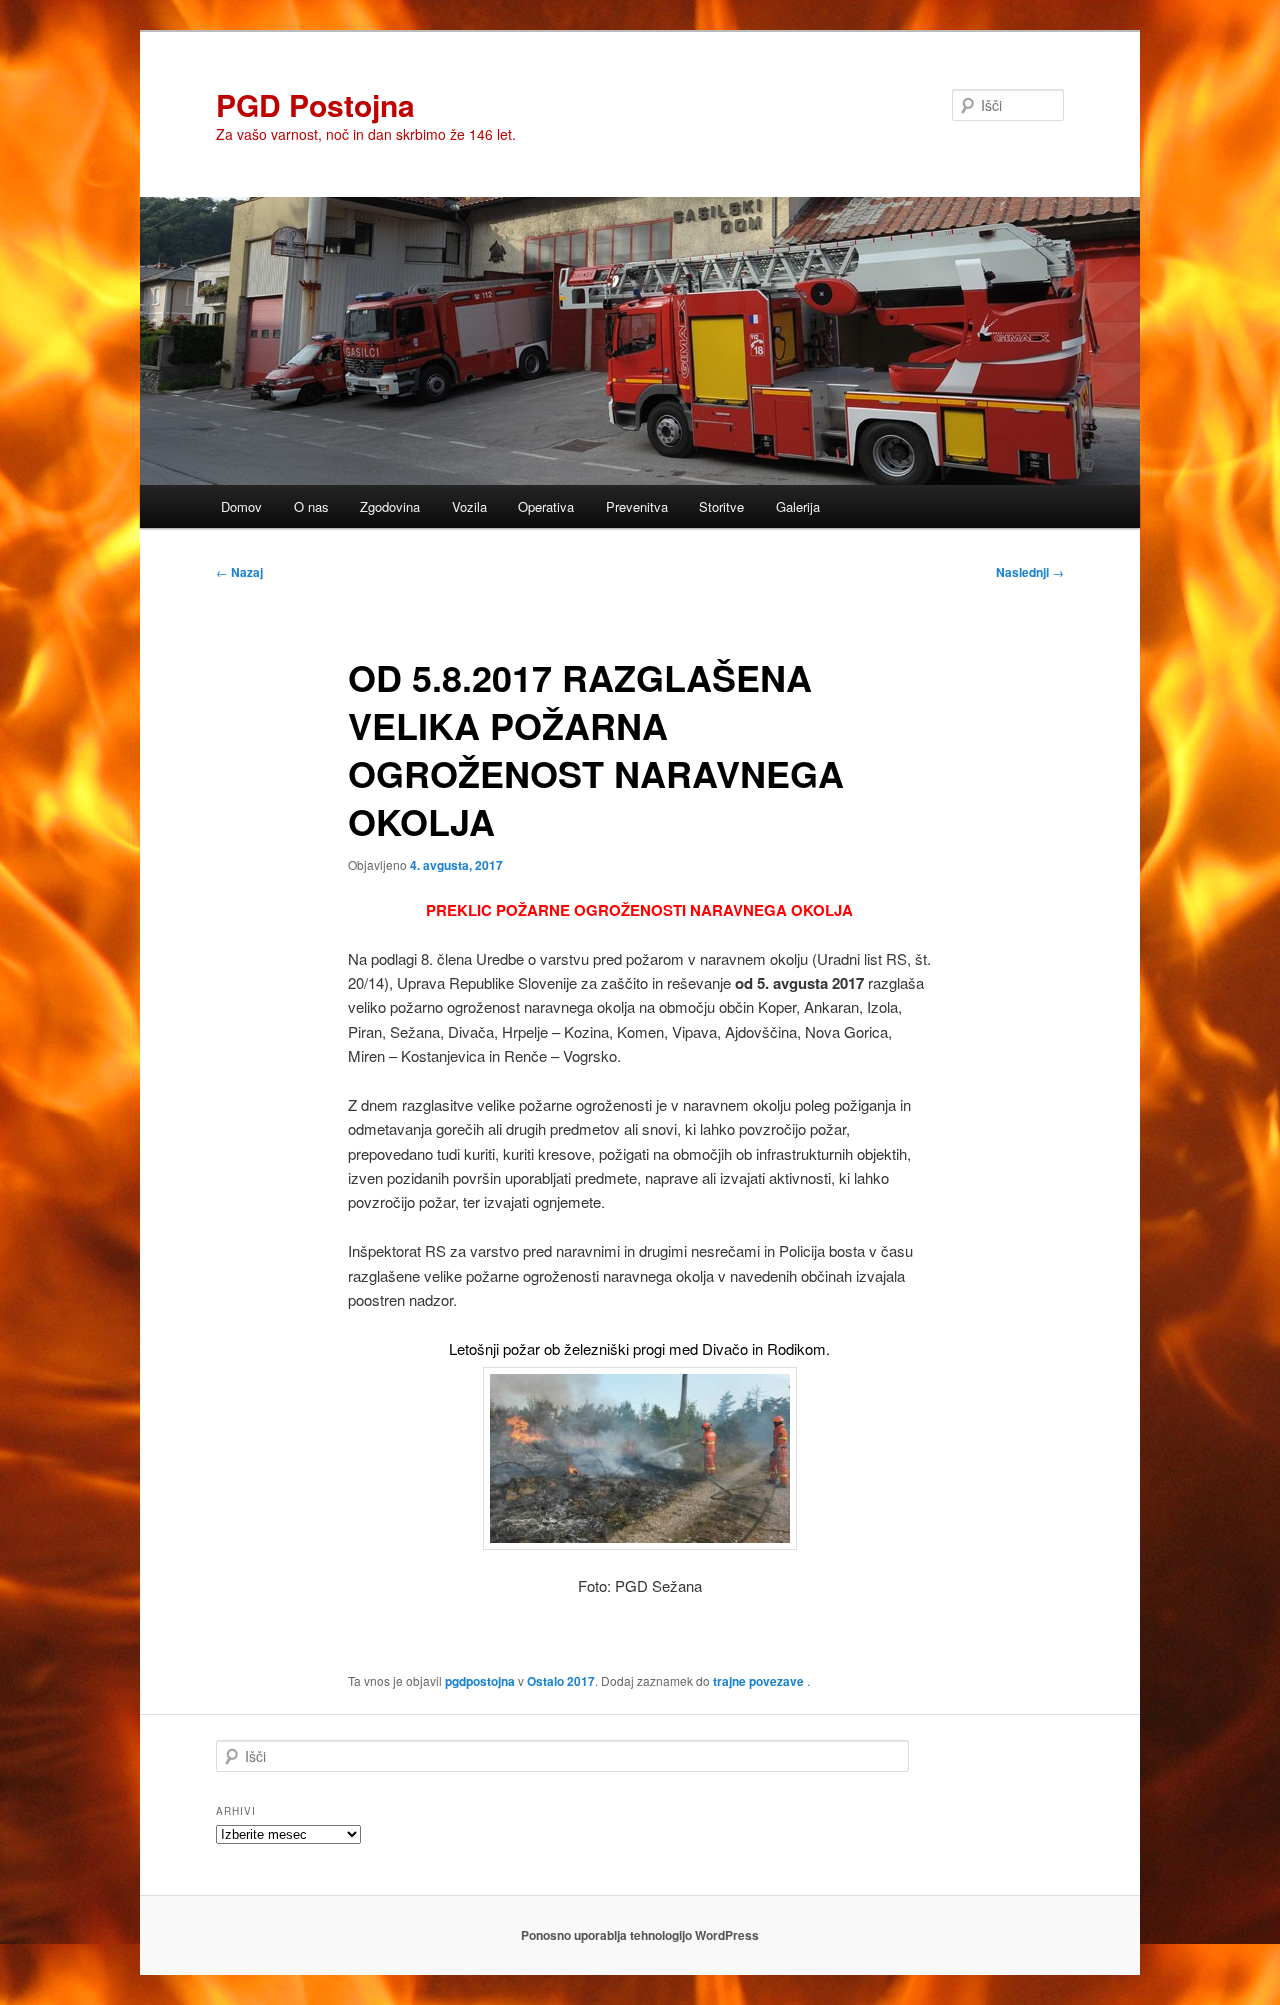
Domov (241, 506)
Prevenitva (637, 506)
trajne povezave (758, 1681)
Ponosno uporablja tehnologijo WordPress (640, 1935)
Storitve (721, 506)
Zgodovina (390, 506)
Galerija (798, 506)
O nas (311, 506)
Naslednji (1030, 572)
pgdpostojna (480, 1681)
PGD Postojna (315, 104)
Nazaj (239, 572)
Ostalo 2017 (561, 1681)
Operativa (546, 506)
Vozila (469, 506)
